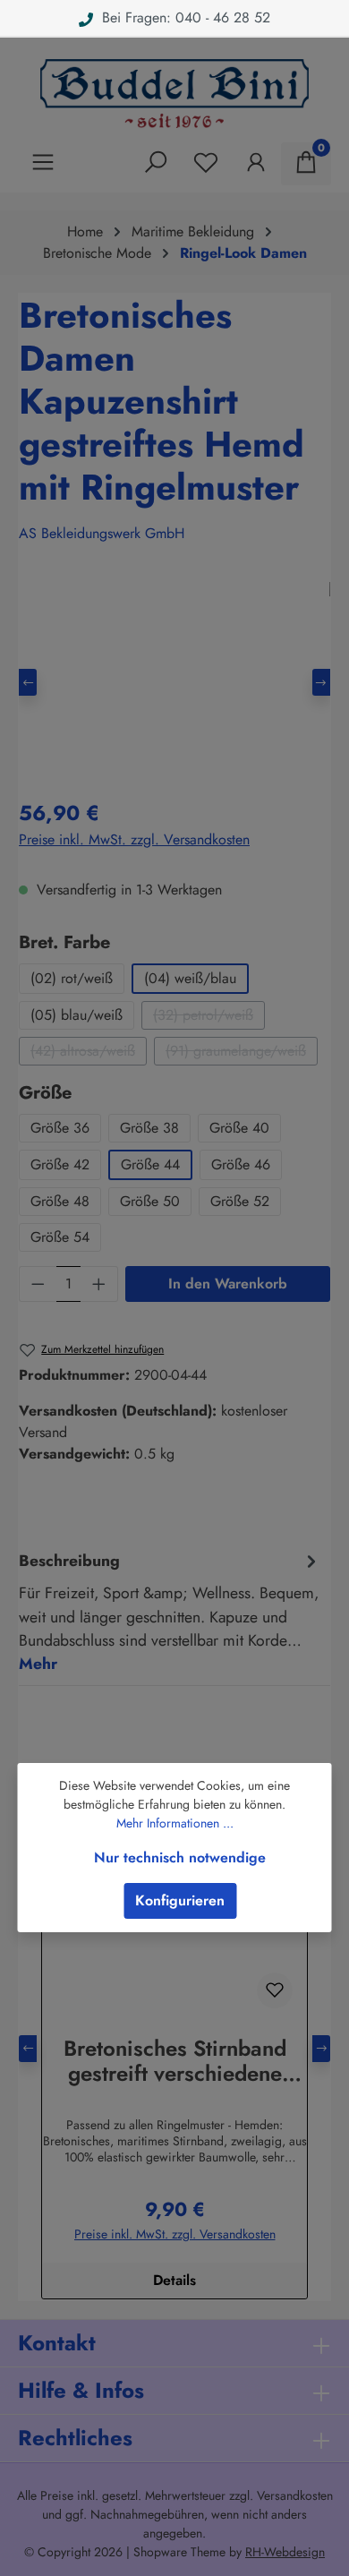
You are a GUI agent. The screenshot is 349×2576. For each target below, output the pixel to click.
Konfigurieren (180, 1900)
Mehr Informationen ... (175, 1823)
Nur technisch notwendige (180, 1857)
